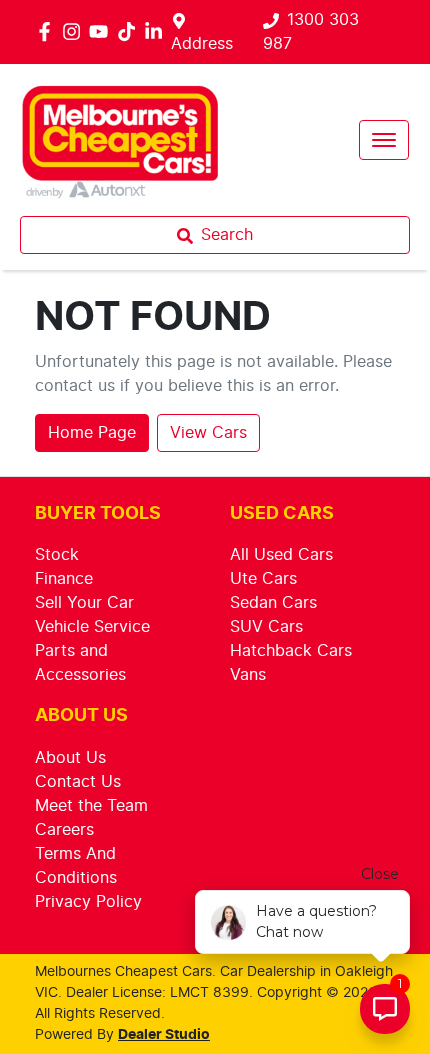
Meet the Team (91, 806)
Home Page (92, 433)
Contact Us (78, 782)
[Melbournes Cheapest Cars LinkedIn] (157, 31)
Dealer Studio (164, 1035)
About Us (70, 758)
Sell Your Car (84, 603)
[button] (384, 140)
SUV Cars (266, 627)
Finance (64, 579)
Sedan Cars (273, 603)
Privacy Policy (88, 902)
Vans (248, 675)
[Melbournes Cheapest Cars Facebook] (48, 31)
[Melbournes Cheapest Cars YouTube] (102, 31)
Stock (57, 555)
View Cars (208, 433)
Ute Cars (263, 579)
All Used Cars (281, 555)
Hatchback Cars (291, 651)
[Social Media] (130, 31)
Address (202, 44)
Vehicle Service (92, 627)
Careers (64, 830)
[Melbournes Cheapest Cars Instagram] (75, 31)
